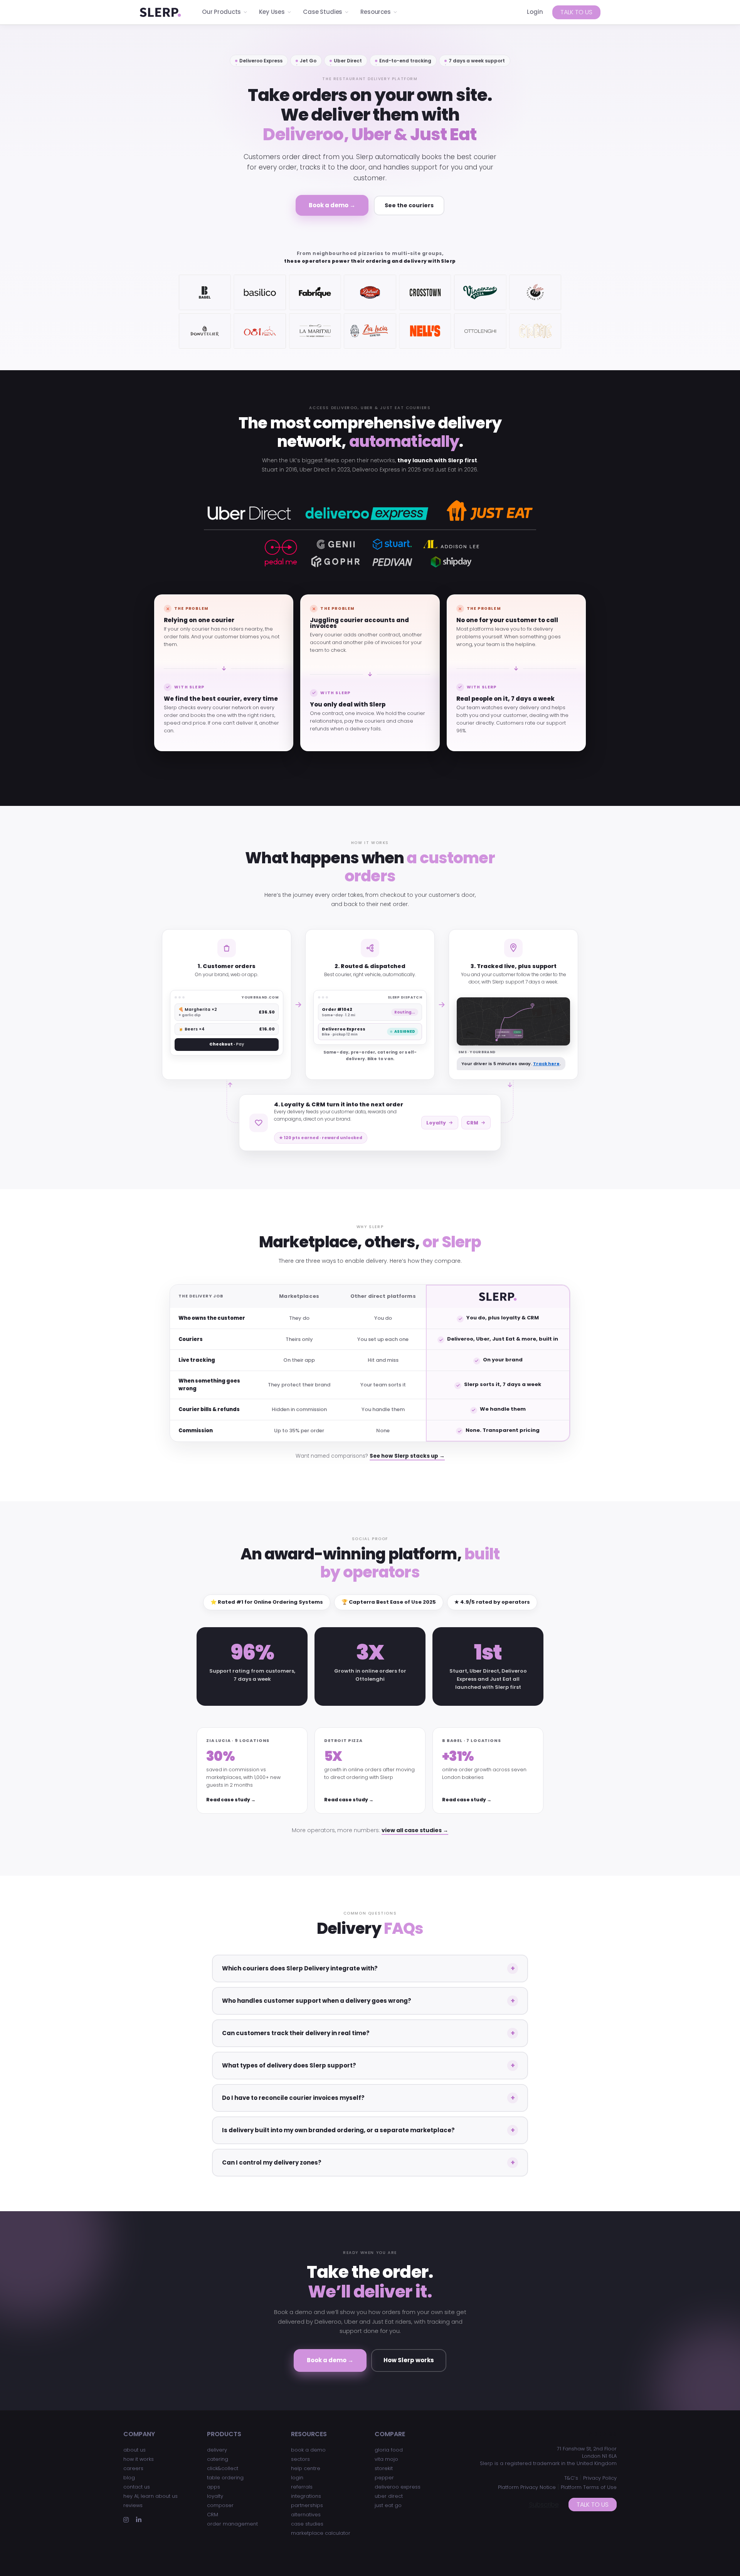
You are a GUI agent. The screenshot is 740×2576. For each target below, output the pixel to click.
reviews (133, 2505)
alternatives (306, 2515)
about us (135, 2450)
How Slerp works (409, 2360)
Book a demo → (332, 205)
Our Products (221, 12)
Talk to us (576, 12)
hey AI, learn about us (151, 2496)
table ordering (225, 2478)
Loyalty (436, 1123)
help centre (306, 2468)
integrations (306, 2496)
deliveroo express (398, 2487)
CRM (472, 1123)
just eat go (388, 2505)
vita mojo (386, 2459)
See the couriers (409, 205)
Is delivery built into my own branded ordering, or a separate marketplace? (338, 2130)
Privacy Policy (600, 2478)
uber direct (389, 2496)
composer (220, 2505)
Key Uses (272, 12)
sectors (300, 2459)
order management (232, 2524)
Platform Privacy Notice (527, 2487)
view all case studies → (415, 1830)
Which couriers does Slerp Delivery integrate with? (300, 1968)
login (297, 2478)
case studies (307, 2524)
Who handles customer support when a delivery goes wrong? (317, 2001)
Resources (376, 12)
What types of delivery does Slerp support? (289, 2065)
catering (218, 2459)
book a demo (308, 2450)
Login (535, 12)
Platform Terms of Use (589, 2487)
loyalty (215, 2496)
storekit (384, 2468)
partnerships (307, 2505)
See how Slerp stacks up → (407, 1456)
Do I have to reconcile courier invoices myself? (293, 2098)
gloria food (389, 2450)
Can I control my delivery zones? (272, 2162)
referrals (302, 2487)
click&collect (223, 2468)
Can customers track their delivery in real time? (296, 2033)
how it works (139, 2459)
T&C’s (571, 2478)
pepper (384, 2478)
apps (214, 2487)
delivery (217, 2450)
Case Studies (323, 12)
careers (133, 2468)
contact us (137, 2487)
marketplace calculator (321, 2533)
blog (129, 2478)
